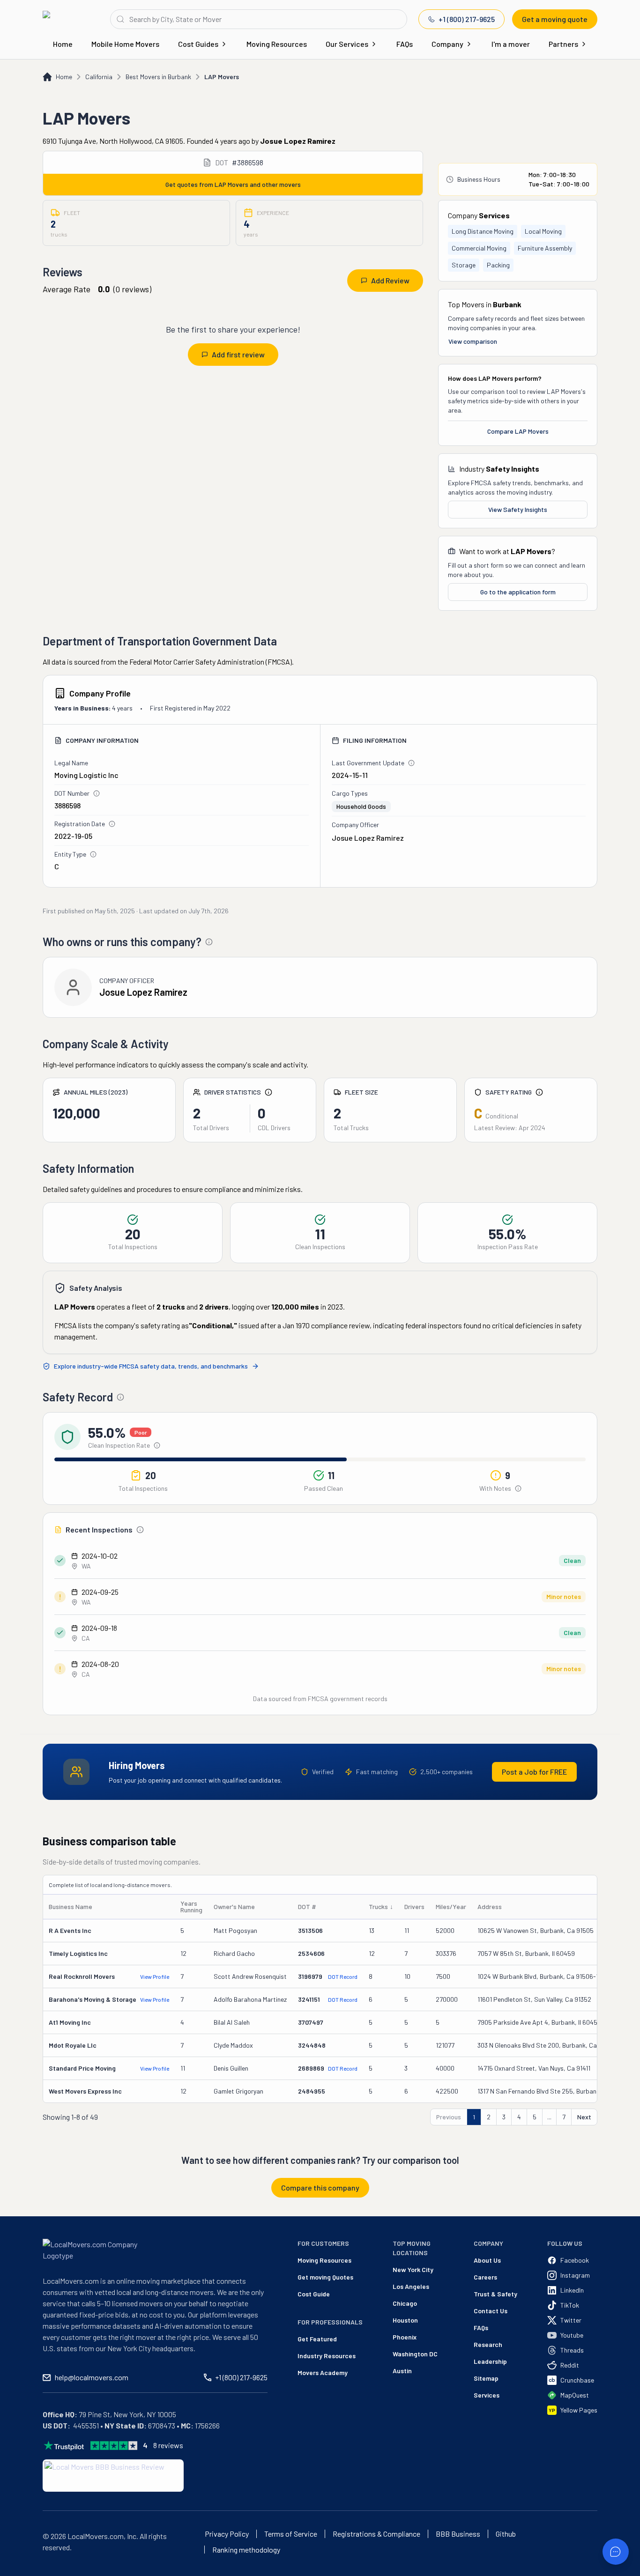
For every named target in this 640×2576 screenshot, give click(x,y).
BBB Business (458, 2534)
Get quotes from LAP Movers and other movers (233, 184)
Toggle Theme (22, 2570)
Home (63, 44)
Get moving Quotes (325, 2277)
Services (487, 2395)
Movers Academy (323, 2372)
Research (488, 2344)
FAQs (405, 44)
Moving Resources (277, 44)
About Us (487, 2260)
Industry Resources (327, 2356)
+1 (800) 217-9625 (467, 19)
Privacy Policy (227, 2534)
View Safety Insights (518, 509)
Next (584, 2117)
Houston (405, 2320)
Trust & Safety (495, 2294)
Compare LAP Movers (518, 431)
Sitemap (486, 2378)
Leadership (490, 2361)
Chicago (405, 2303)
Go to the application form (518, 592)
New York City (413, 2269)
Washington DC (415, 2354)
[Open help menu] (616, 2552)
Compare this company (320, 2187)
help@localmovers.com (92, 2377)
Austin (402, 2371)
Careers (485, 2277)
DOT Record (343, 1976)
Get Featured (317, 2339)
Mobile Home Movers (125, 44)
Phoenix (405, 2337)
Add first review (238, 354)
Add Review (390, 280)
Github (506, 2534)
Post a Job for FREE (534, 1772)
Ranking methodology (246, 2550)
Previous (449, 2117)
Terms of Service (291, 2534)
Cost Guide (314, 2294)
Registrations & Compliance (376, 2534)
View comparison (473, 341)
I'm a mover (511, 44)
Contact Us (491, 2311)
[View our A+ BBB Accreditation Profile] (113, 2476)
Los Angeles (411, 2286)
